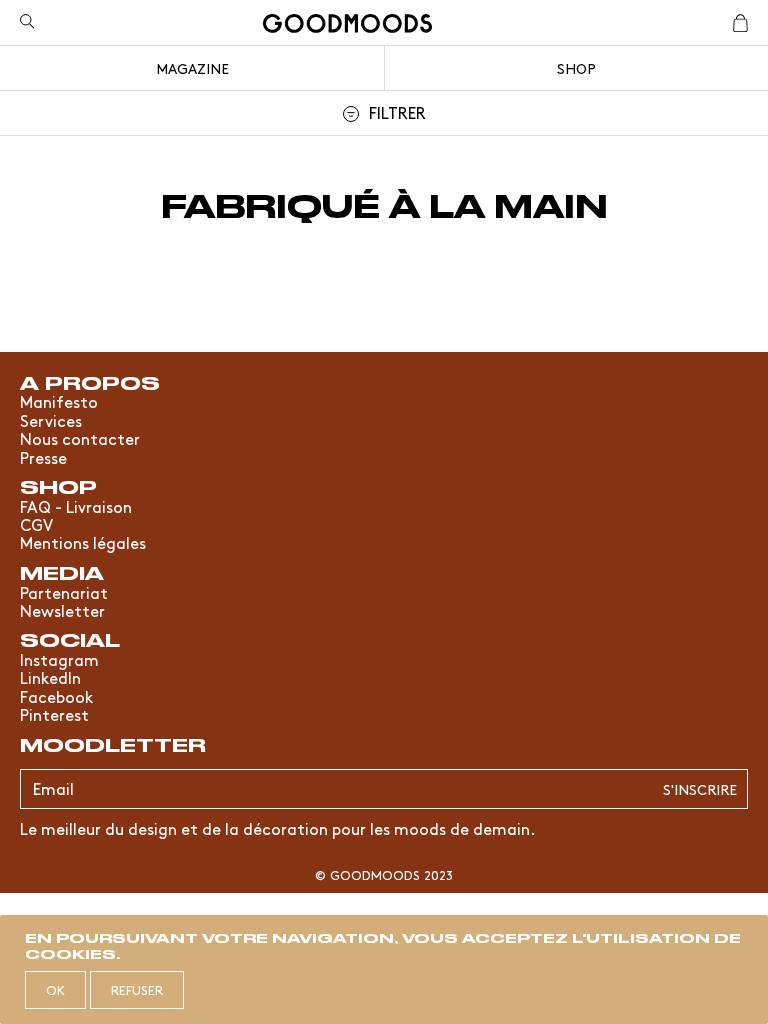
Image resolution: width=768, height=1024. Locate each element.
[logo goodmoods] (347, 26)
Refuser (137, 989)
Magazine (192, 68)
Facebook (56, 696)
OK (55, 989)
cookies (70, 953)
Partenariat (64, 592)
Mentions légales (83, 542)
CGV (36, 524)
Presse (43, 457)
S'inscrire (700, 789)
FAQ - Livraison (76, 506)
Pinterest (54, 714)
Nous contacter (80, 438)
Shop (576, 68)
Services (51, 420)
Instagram (59, 659)
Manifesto (59, 401)
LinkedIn (50, 677)
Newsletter (62, 610)
